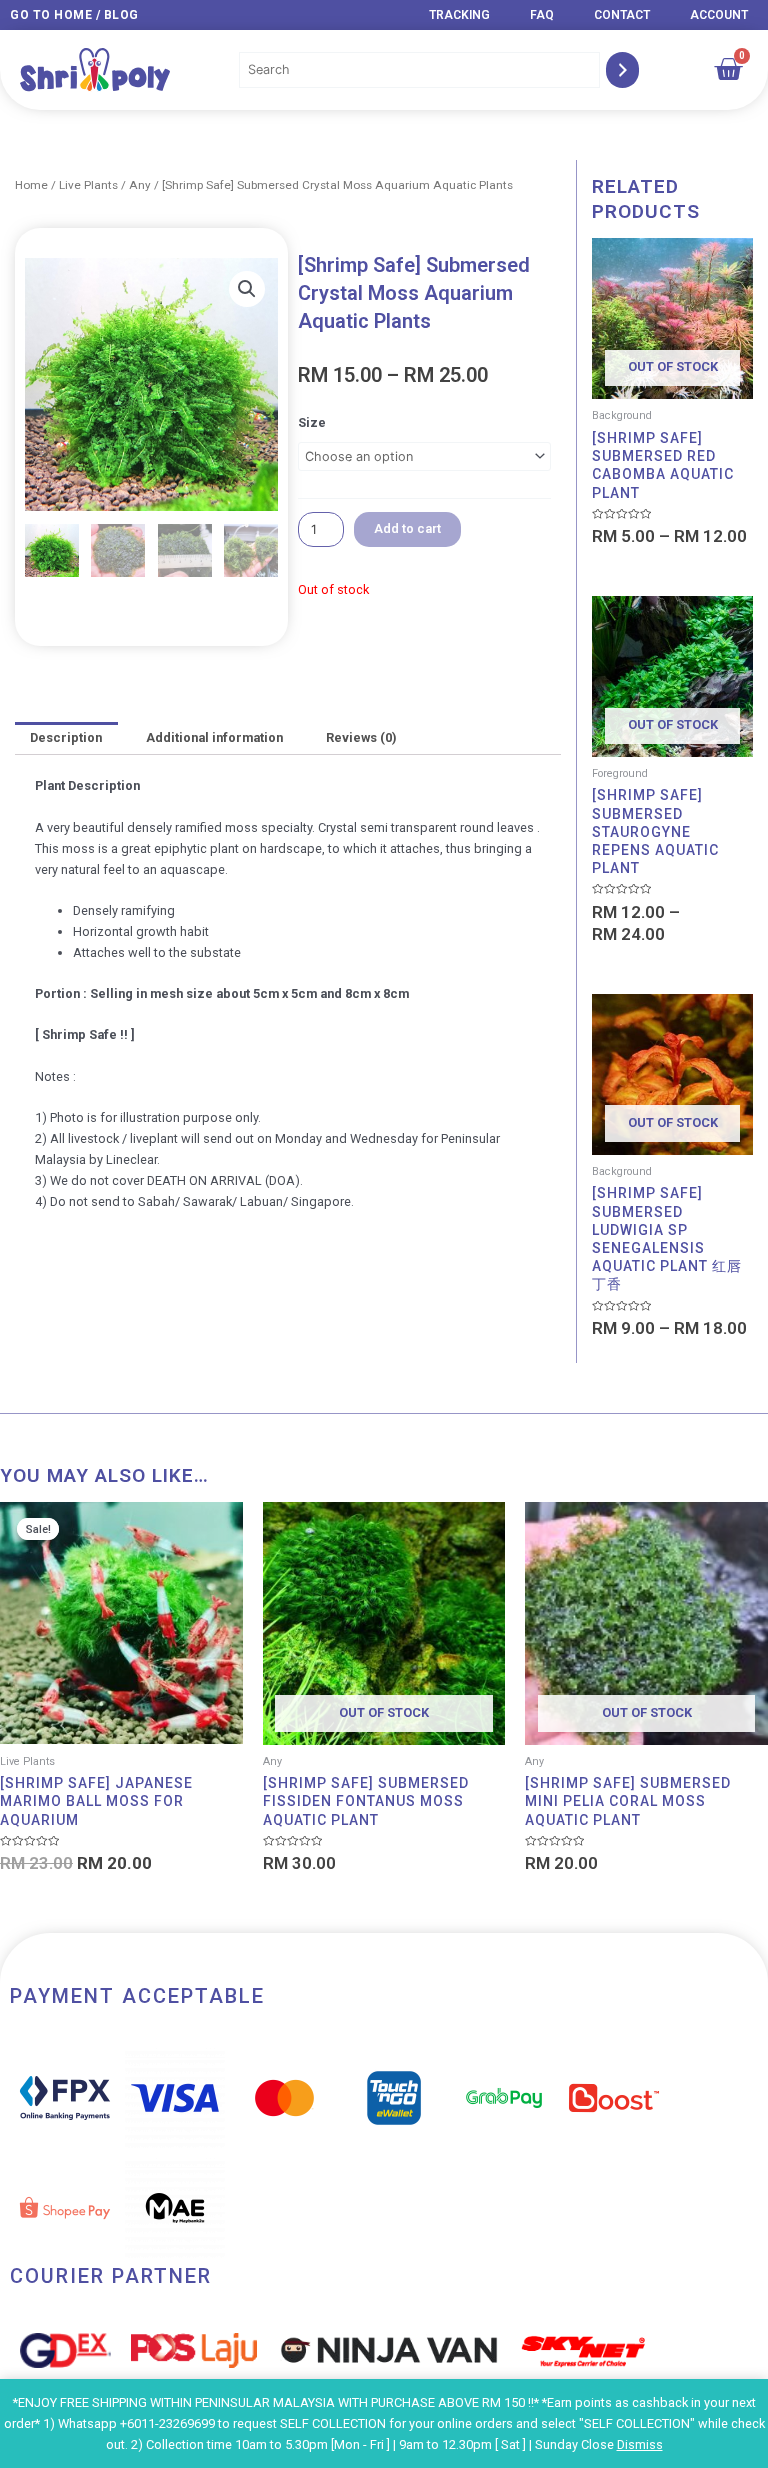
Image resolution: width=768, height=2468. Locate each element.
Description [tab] (66, 737)
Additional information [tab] (214, 737)
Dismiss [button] (640, 2444)
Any (140, 185)
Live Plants (88, 185)
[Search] (622, 70)
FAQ (542, 15)
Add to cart (407, 528)
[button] (247, 289)
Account (719, 15)
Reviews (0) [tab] (361, 737)
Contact (622, 15)
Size (312, 422)
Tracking (459, 15)
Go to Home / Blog (74, 15)
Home (31, 185)
